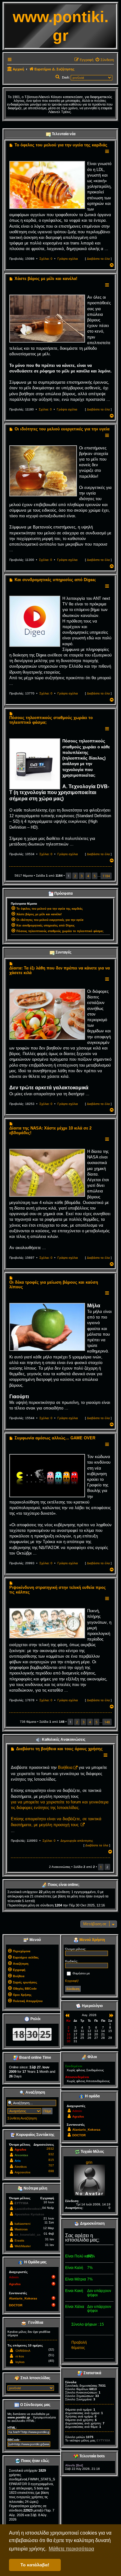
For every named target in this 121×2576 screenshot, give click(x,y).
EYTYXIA (21, 2203)
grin (89, 2162)
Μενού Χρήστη (92, 1940)
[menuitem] (104, 60)
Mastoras (21, 2229)
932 (51, 2154)
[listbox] (31, 2388)
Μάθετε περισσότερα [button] (71, 2549)
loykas (20, 2362)
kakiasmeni (22, 2224)
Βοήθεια (65, 1767)
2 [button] (75, 876)
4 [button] (88, 876)
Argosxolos (22, 2172)
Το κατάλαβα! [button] (35, 2565)
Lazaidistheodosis (28, 2209)
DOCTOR (16, 2305)
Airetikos (21, 2167)
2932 (50, 2149)
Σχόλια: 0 (46, 259)
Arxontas (21, 2155)
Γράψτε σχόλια (68, 259)
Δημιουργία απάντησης (77, 1841)
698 (51, 2171)
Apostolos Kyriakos (29, 2214)
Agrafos (20, 2150)
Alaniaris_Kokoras (23, 2298)
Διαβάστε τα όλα (98, 259)
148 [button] (107, 1722)
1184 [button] (106, 876)
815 (51, 2160)
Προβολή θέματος (79, 2345)
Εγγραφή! (72, 1981)
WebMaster (23, 2246)
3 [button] (82, 876)
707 (51, 2165)
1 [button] (101, 1867)
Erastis (19, 2240)
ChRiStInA (23, 2351)
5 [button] (95, 876)
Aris (18, 2161)
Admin (14, 2277)
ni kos (20, 2356)
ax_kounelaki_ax (28, 2235)
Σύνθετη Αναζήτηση (22, 2118)
